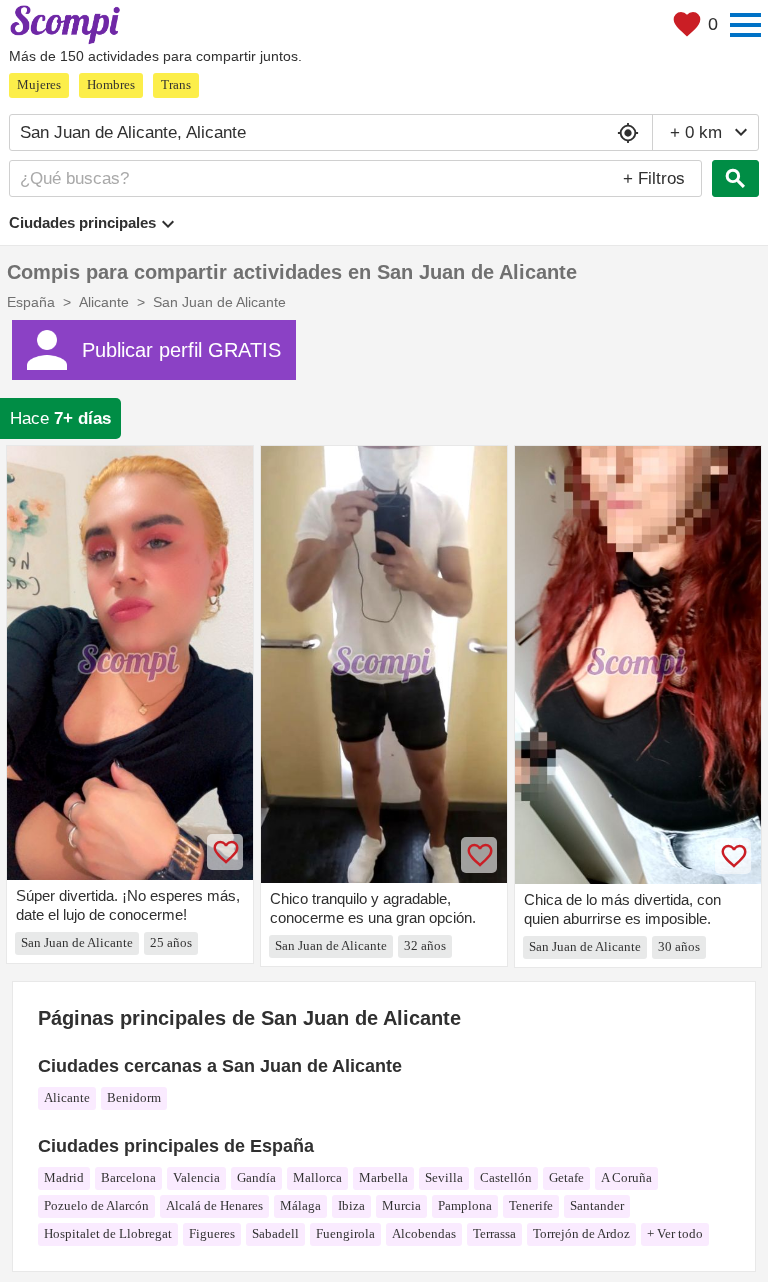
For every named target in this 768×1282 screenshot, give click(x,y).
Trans (176, 84)
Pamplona (465, 1205)
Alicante (67, 1097)
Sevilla (444, 1177)
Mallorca (317, 1177)
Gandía (256, 1177)
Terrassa (494, 1233)
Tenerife (531, 1205)
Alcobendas (424, 1233)
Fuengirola (345, 1233)
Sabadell (275, 1233)
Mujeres (39, 84)
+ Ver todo (675, 1233)
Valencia (196, 1177)
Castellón (506, 1177)
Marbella (383, 1177)
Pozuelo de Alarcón (96, 1205)
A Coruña (626, 1177)
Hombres (111, 84)
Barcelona (128, 1177)
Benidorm (134, 1097)
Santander (597, 1205)
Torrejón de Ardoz (581, 1233)
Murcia (401, 1205)
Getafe (566, 1177)
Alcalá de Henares (214, 1205)
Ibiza (351, 1205)
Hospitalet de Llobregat (108, 1233)
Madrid (64, 1177)
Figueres (212, 1233)
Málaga (300, 1205)
